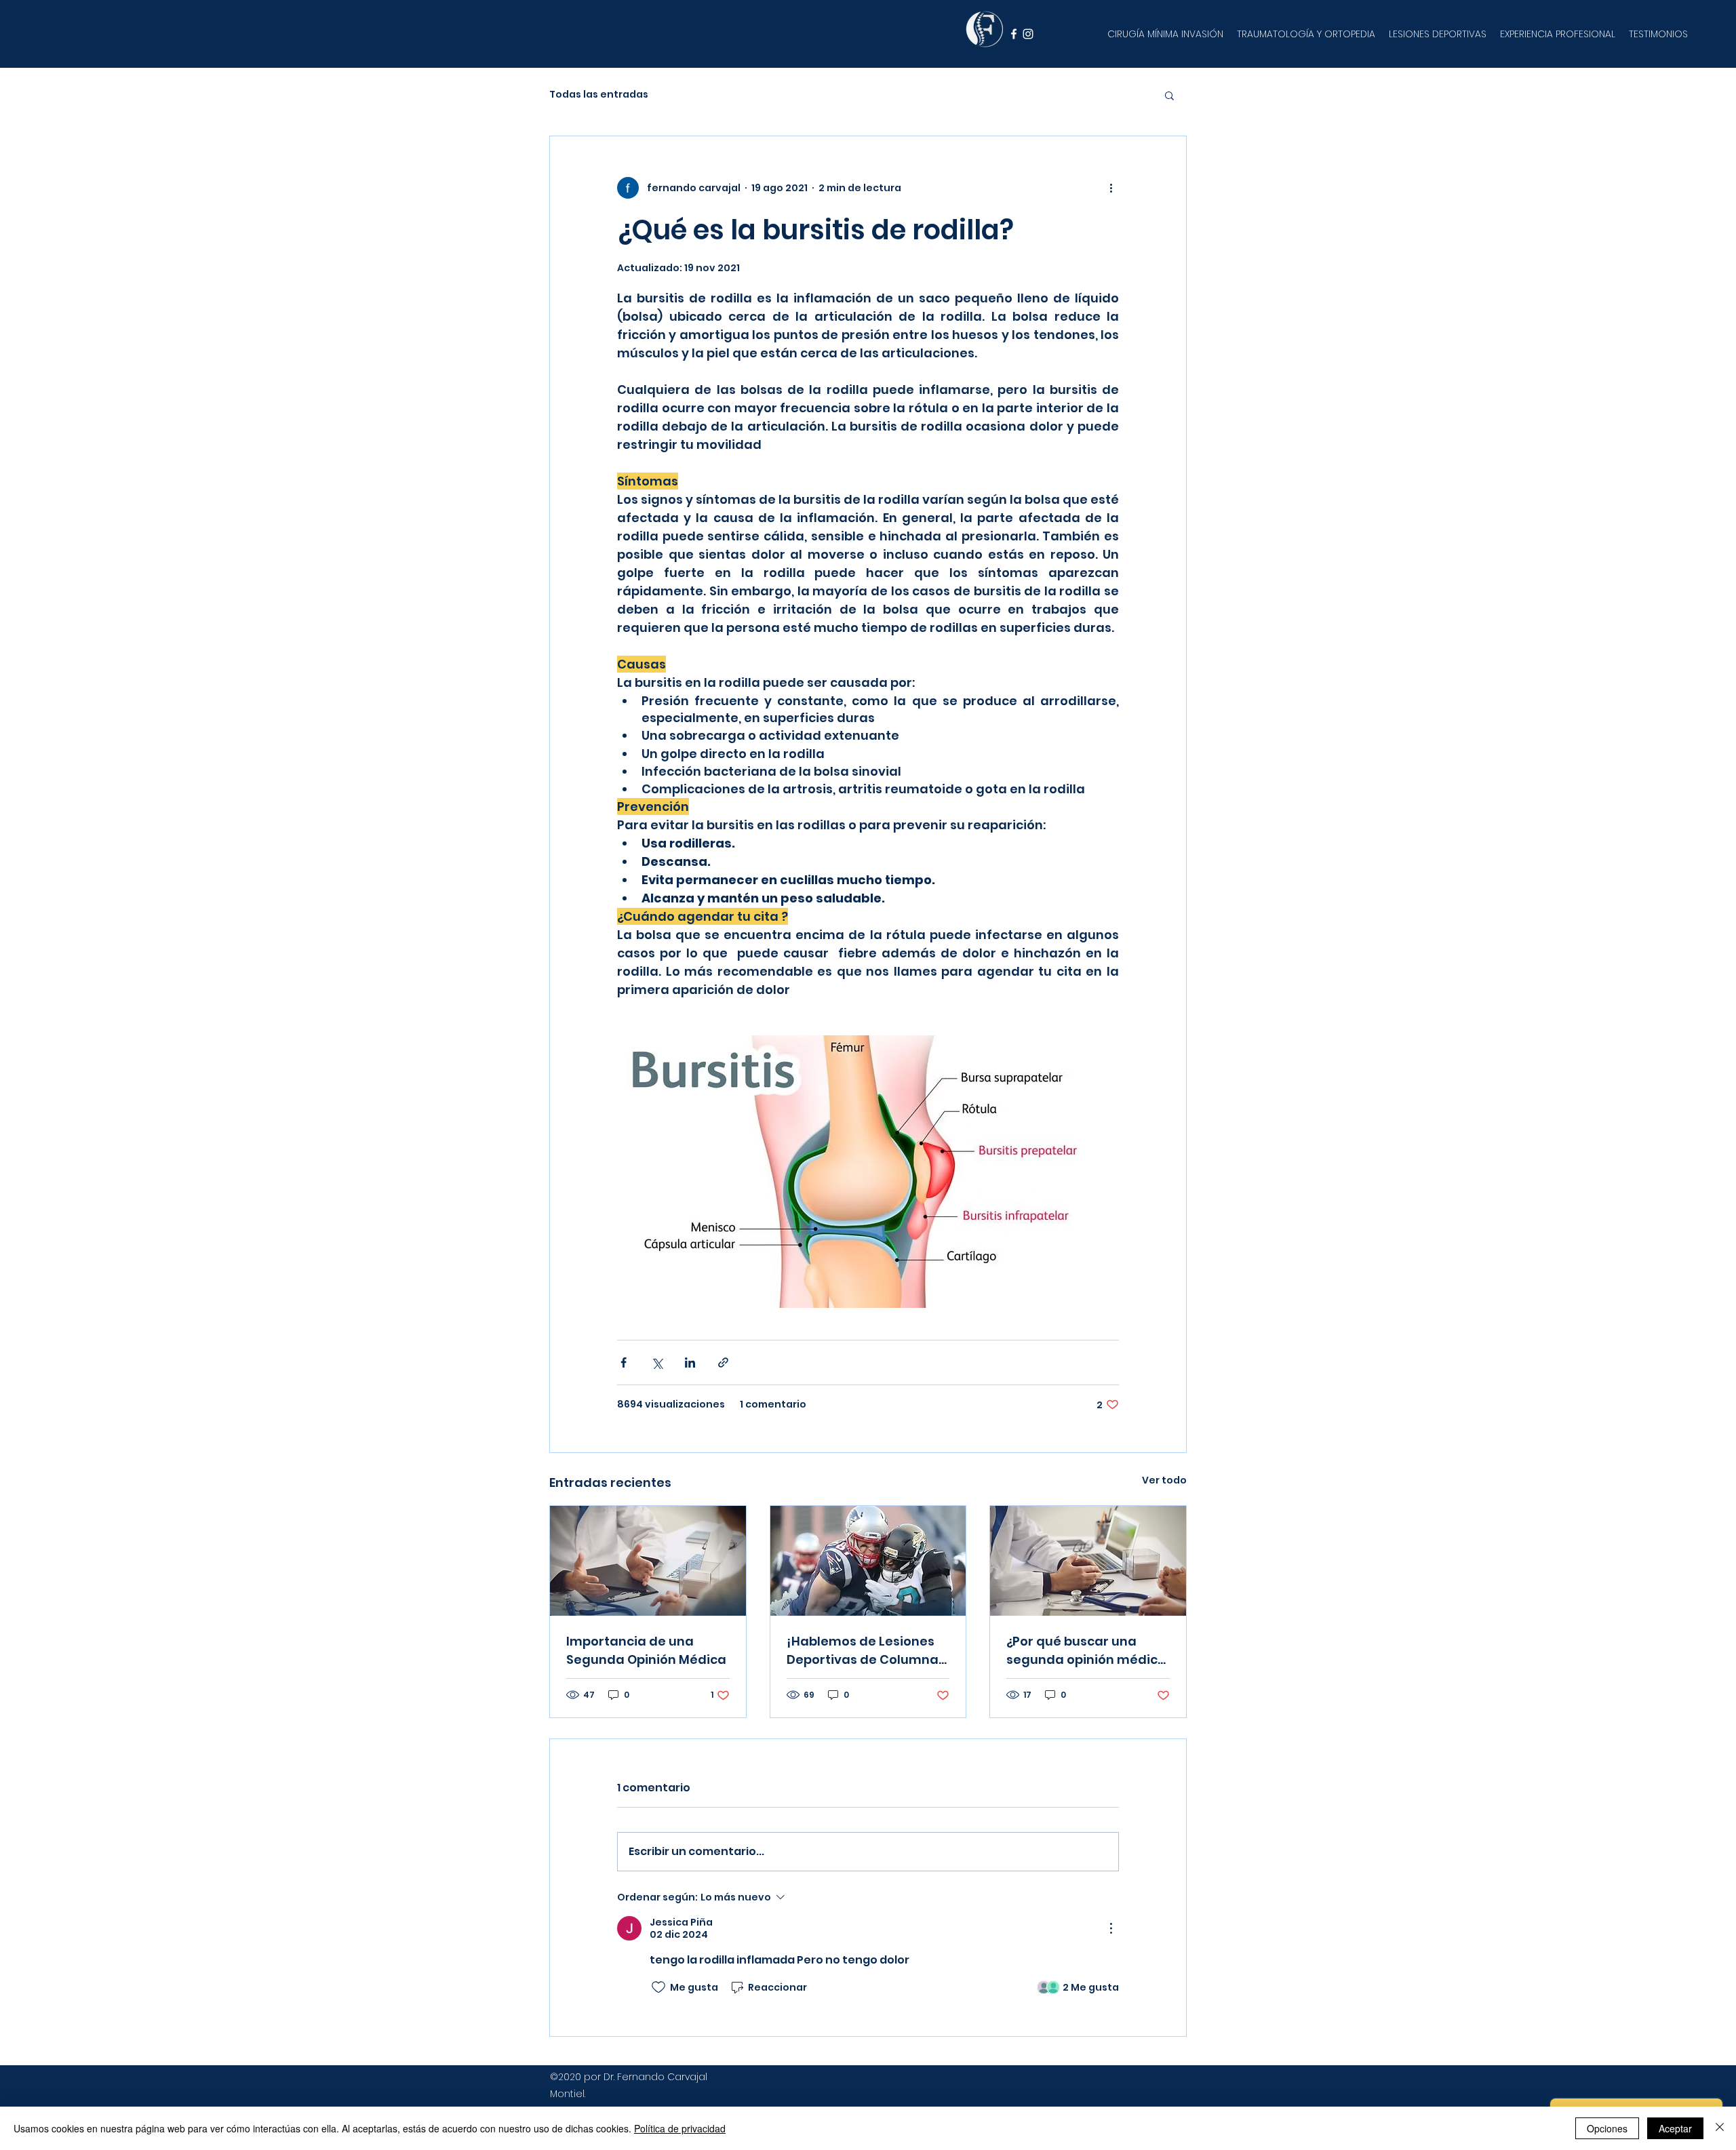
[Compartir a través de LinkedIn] (690, 1362)
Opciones (1607, 2128)
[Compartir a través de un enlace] (723, 1362)
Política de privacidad (680, 2128)
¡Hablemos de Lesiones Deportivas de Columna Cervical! (863, 1651)
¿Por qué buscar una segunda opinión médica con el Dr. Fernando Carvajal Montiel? (1086, 1651)
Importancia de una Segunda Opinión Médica (646, 1650)
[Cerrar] (1720, 2128)
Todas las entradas (599, 95)
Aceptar (1675, 2128)
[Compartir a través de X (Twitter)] (657, 1362)
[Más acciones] (1111, 188)
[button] (1169, 95)
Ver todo (1164, 1480)
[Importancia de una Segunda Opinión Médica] (648, 1561)
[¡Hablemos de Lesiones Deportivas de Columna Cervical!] (868, 1561)
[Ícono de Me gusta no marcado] (658, 1987)
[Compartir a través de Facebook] (624, 1362)
